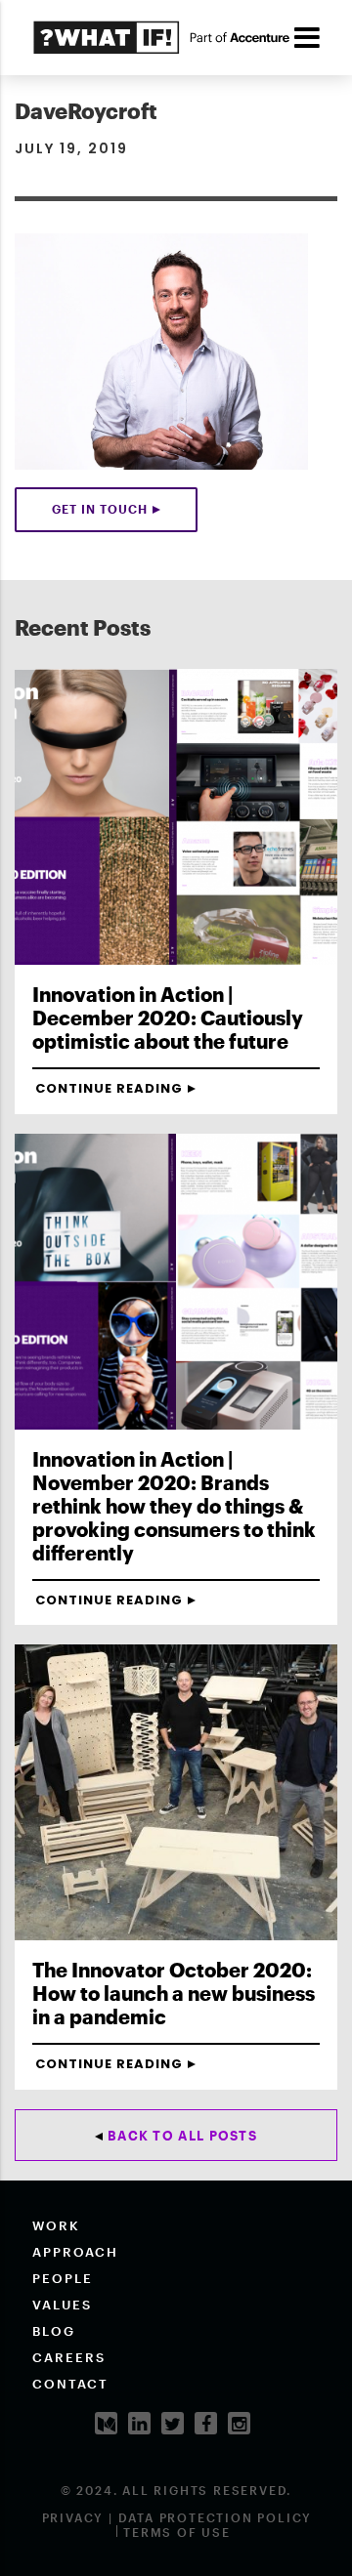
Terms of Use (177, 2532)
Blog (54, 2331)
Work (56, 2225)
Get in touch (100, 509)
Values (62, 2305)
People (63, 2278)
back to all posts (182, 2136)
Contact (70, 2384)
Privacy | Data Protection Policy (177, 2517)
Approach (75, 2252)
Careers (69, 2357)
